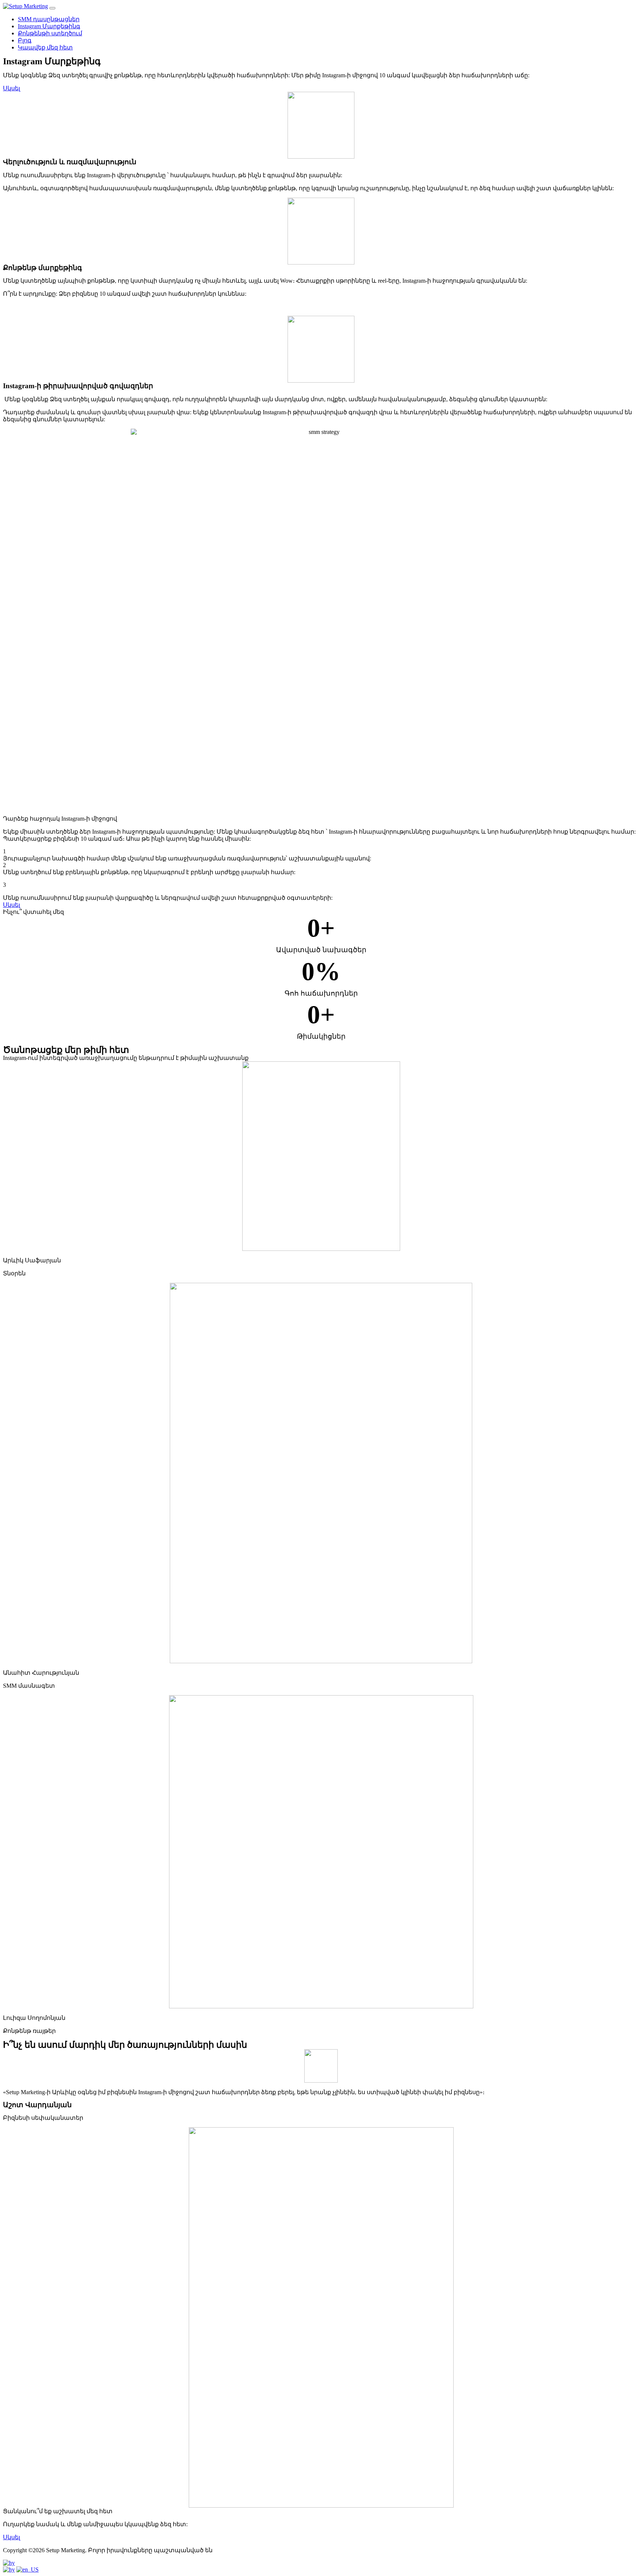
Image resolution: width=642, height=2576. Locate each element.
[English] (27, 2569)
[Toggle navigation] (52, 8)
